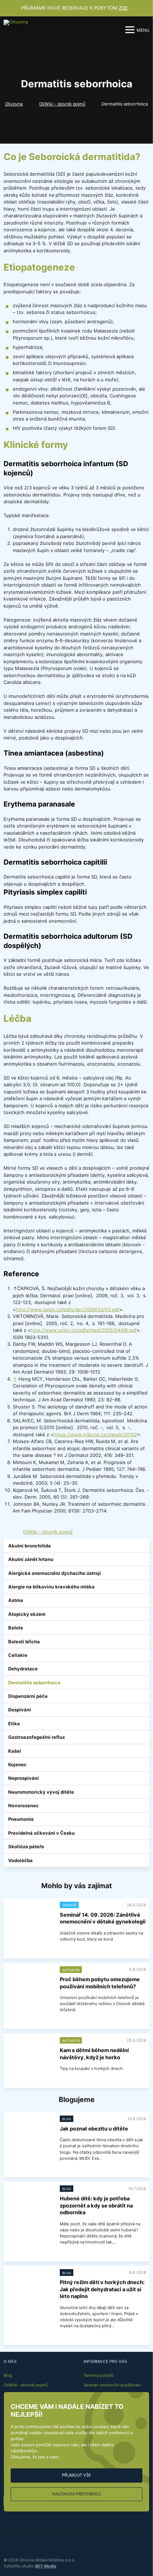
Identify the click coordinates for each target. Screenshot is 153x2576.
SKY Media (46, 2566)
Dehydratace (23, 1669)
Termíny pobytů (99, 2375)
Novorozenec (23, 1805)
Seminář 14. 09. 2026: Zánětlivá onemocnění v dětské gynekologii (103, 1918)
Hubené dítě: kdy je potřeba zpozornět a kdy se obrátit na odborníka (96, 2206)
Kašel (15, 1751)
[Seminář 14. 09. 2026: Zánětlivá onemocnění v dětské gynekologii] (30, 1919)
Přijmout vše (76, 2475)
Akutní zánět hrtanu (31, 1559)
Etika (14, 1724)
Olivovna (14, 104)
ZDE (123, 8)
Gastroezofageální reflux (36, 1737)
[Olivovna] (16, 30)
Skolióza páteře (26, 1846)
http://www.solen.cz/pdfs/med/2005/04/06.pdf (84, 1330)
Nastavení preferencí (76, 2494)
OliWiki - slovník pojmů (62, 104)
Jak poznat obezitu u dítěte (94, 2129)
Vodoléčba (20, 1860)
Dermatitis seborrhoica (34, 1683)
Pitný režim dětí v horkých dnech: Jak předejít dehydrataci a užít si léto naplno (102, 2289)
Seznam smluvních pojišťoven (112, 2385)
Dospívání (20, 1710)
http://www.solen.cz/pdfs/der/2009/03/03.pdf (68, 1309)
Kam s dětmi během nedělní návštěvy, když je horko (94, 2054)
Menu (143, 30)
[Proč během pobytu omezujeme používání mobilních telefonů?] (30, 1983)
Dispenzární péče (28, 1696)
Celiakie (18, 1655)
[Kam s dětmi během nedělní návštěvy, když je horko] (30, 2054)
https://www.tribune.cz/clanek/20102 (95, 1434)
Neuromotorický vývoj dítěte (41, 1792)
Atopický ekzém (27, 1614)
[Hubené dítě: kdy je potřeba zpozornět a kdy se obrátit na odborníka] (30, 2203)
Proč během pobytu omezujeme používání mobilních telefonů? (100, 1983)
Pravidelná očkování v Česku (41, 1833)
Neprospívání (23, 1778)
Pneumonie (21, 1819)
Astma (16, 1600)
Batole (16, 1628)
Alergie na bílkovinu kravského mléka (51, 1587)
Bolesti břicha (24, 1642)
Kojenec (17, 1764)
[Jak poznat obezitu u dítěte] (30, 2133)
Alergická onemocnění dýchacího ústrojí (55, 1573)
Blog (8, 2375)
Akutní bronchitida (30, 1546)
